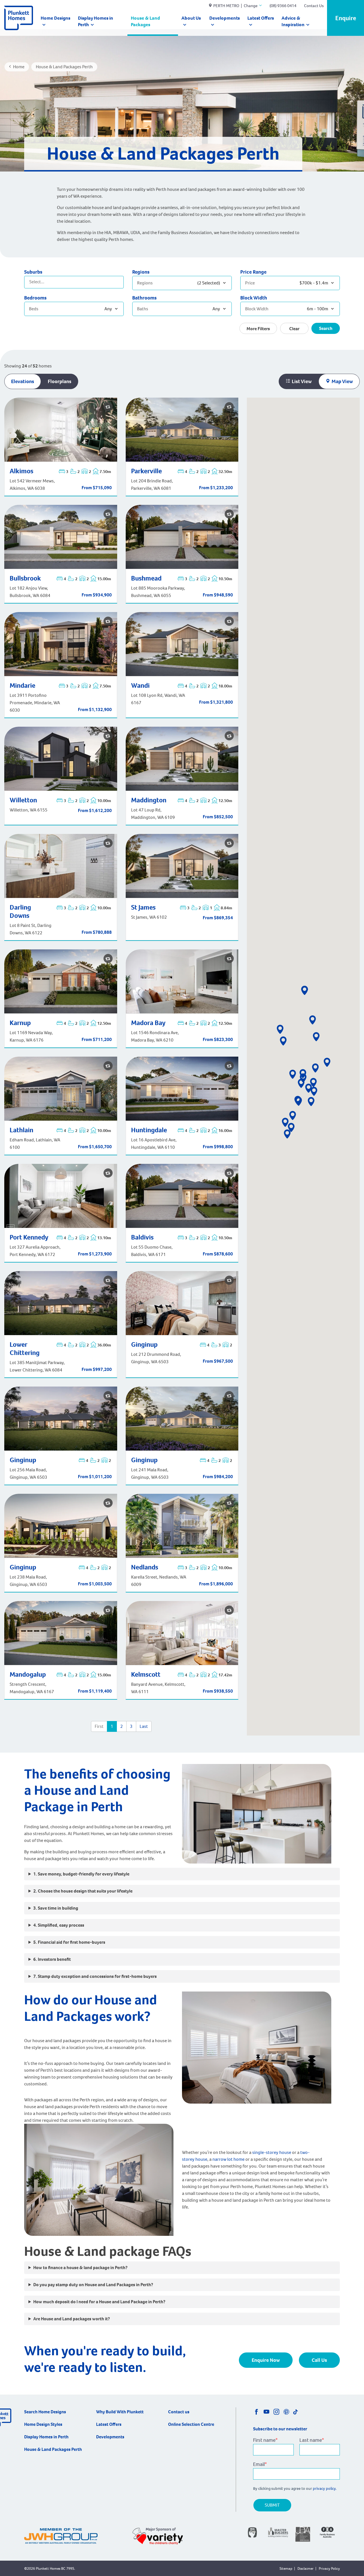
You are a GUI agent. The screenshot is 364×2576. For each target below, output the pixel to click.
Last (144, 1726)
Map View (342, 381)
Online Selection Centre (191, 2424)
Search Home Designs (45, 2412)
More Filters (258, 329)
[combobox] (74, 282)
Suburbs (33, 272)
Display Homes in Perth (96, 21)
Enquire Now (266, 2360)
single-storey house (272, 2152)
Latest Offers (261, 18)
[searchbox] (52, 281)
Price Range (253, 272)
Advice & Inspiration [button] (293, 21)
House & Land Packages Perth (53, 2449)
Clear (294, 329)
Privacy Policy (329, 2568)
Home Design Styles (43, 2424)
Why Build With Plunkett (120, 2412)
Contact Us (314, 6)
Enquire (346, 18)
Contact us (179, 2412)
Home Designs (55, 18)
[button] (280, 1029)
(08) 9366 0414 (283, 6)
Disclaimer (306, 2568)
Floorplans (60, 381)
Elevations (23, 381)
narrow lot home (228, 2159)
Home (19, 67)
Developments (225, 18)
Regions (141, 272)
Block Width (254, 298)
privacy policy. (325, 2489)
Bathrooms (144, 298)
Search (326, 328)
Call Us (319, 2360)
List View (301, 381)
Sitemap (286, 2568)
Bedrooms (35, 298)
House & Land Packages (145, 21)
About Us (191, 18)
